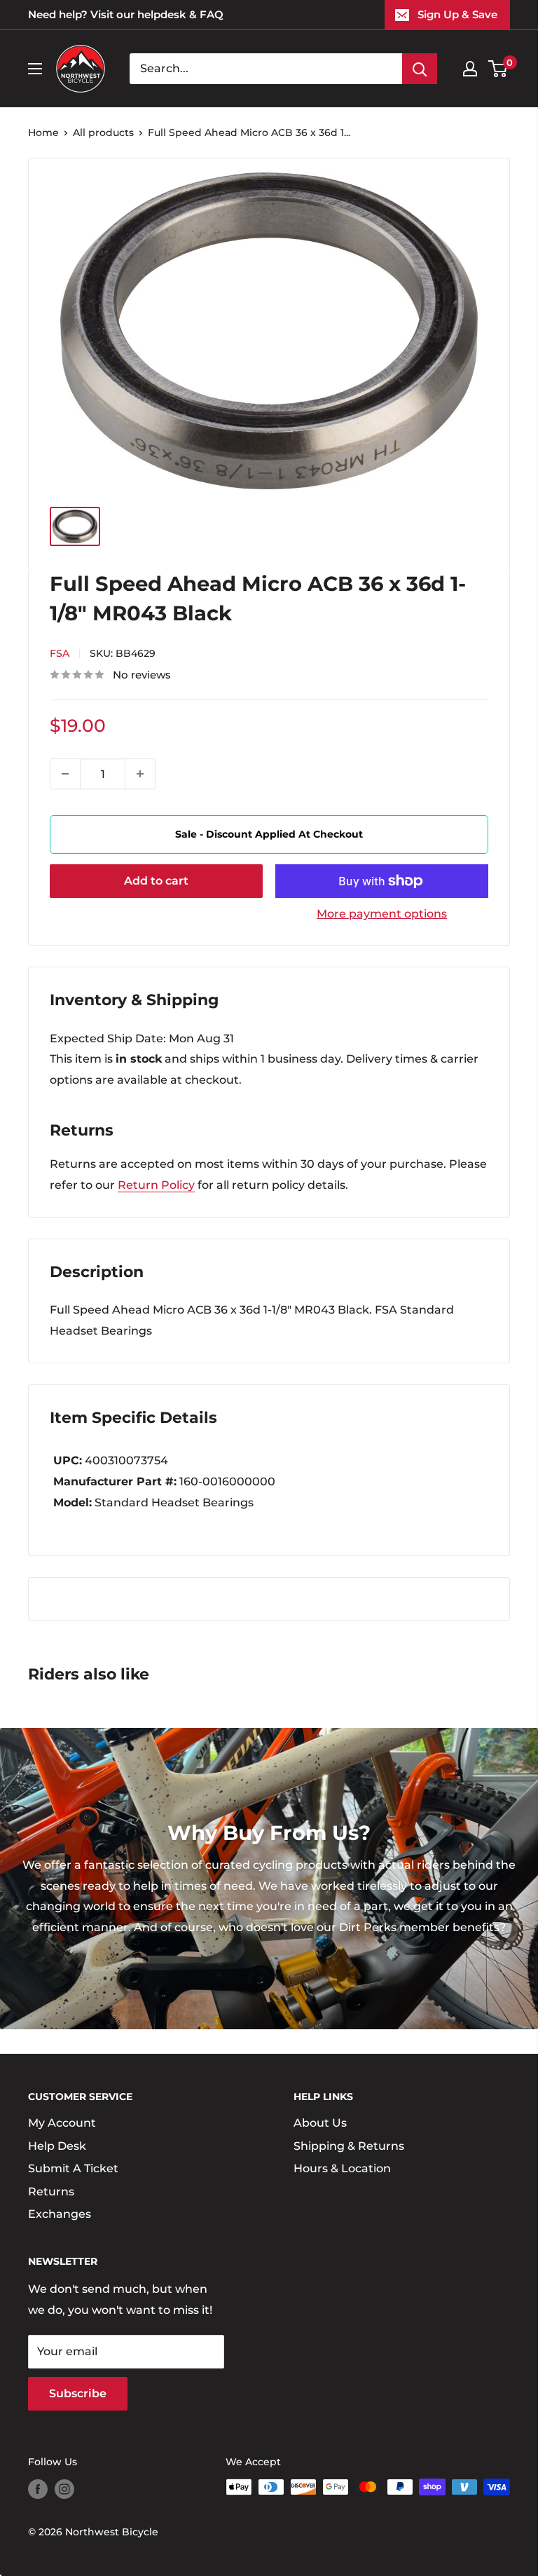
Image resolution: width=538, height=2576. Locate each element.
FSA (60, 653)
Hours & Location (342, 2168)
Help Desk (57, 2146)
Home (43, 132)
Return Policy (156, 1185)
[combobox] (266, 69)
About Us (320, 2123)
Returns (51, 2192)
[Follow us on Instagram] (64, 2488)
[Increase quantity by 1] (140, 774)
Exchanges (60, 2214)
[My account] (470, 69)
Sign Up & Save (457, 14)
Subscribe (78, 2393)
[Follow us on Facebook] (38, 2488)
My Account (62, 2123)
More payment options (382, 914)
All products (103, 132)
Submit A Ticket (73, 2168)
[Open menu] (35, 69)
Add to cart (156, 881)
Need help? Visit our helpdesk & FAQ (126, 14)
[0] (498, 69)
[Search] (420, 69)
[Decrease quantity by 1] (65, 774)
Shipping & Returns (349, 2146)
